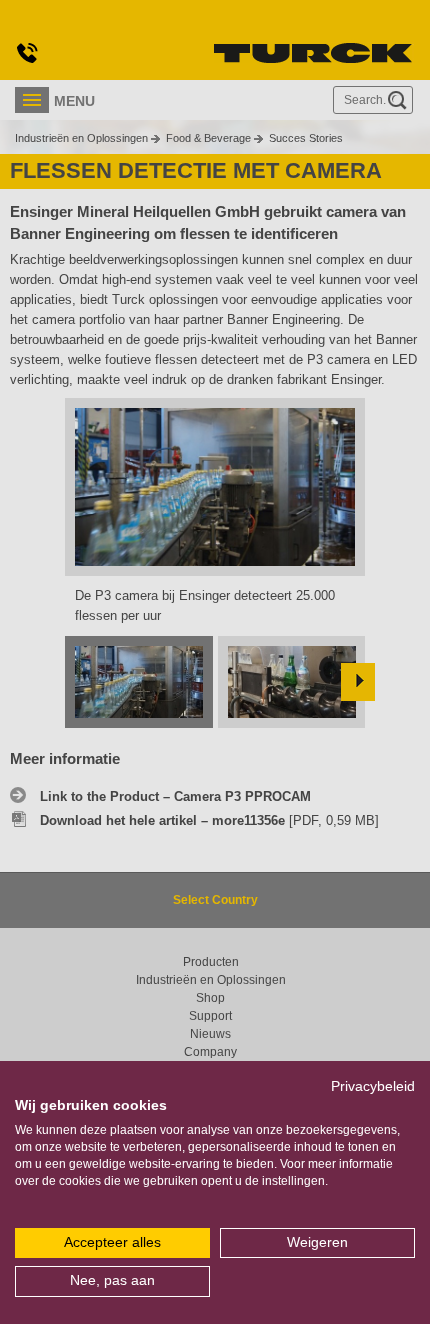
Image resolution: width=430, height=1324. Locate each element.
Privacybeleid (373, 1086)
